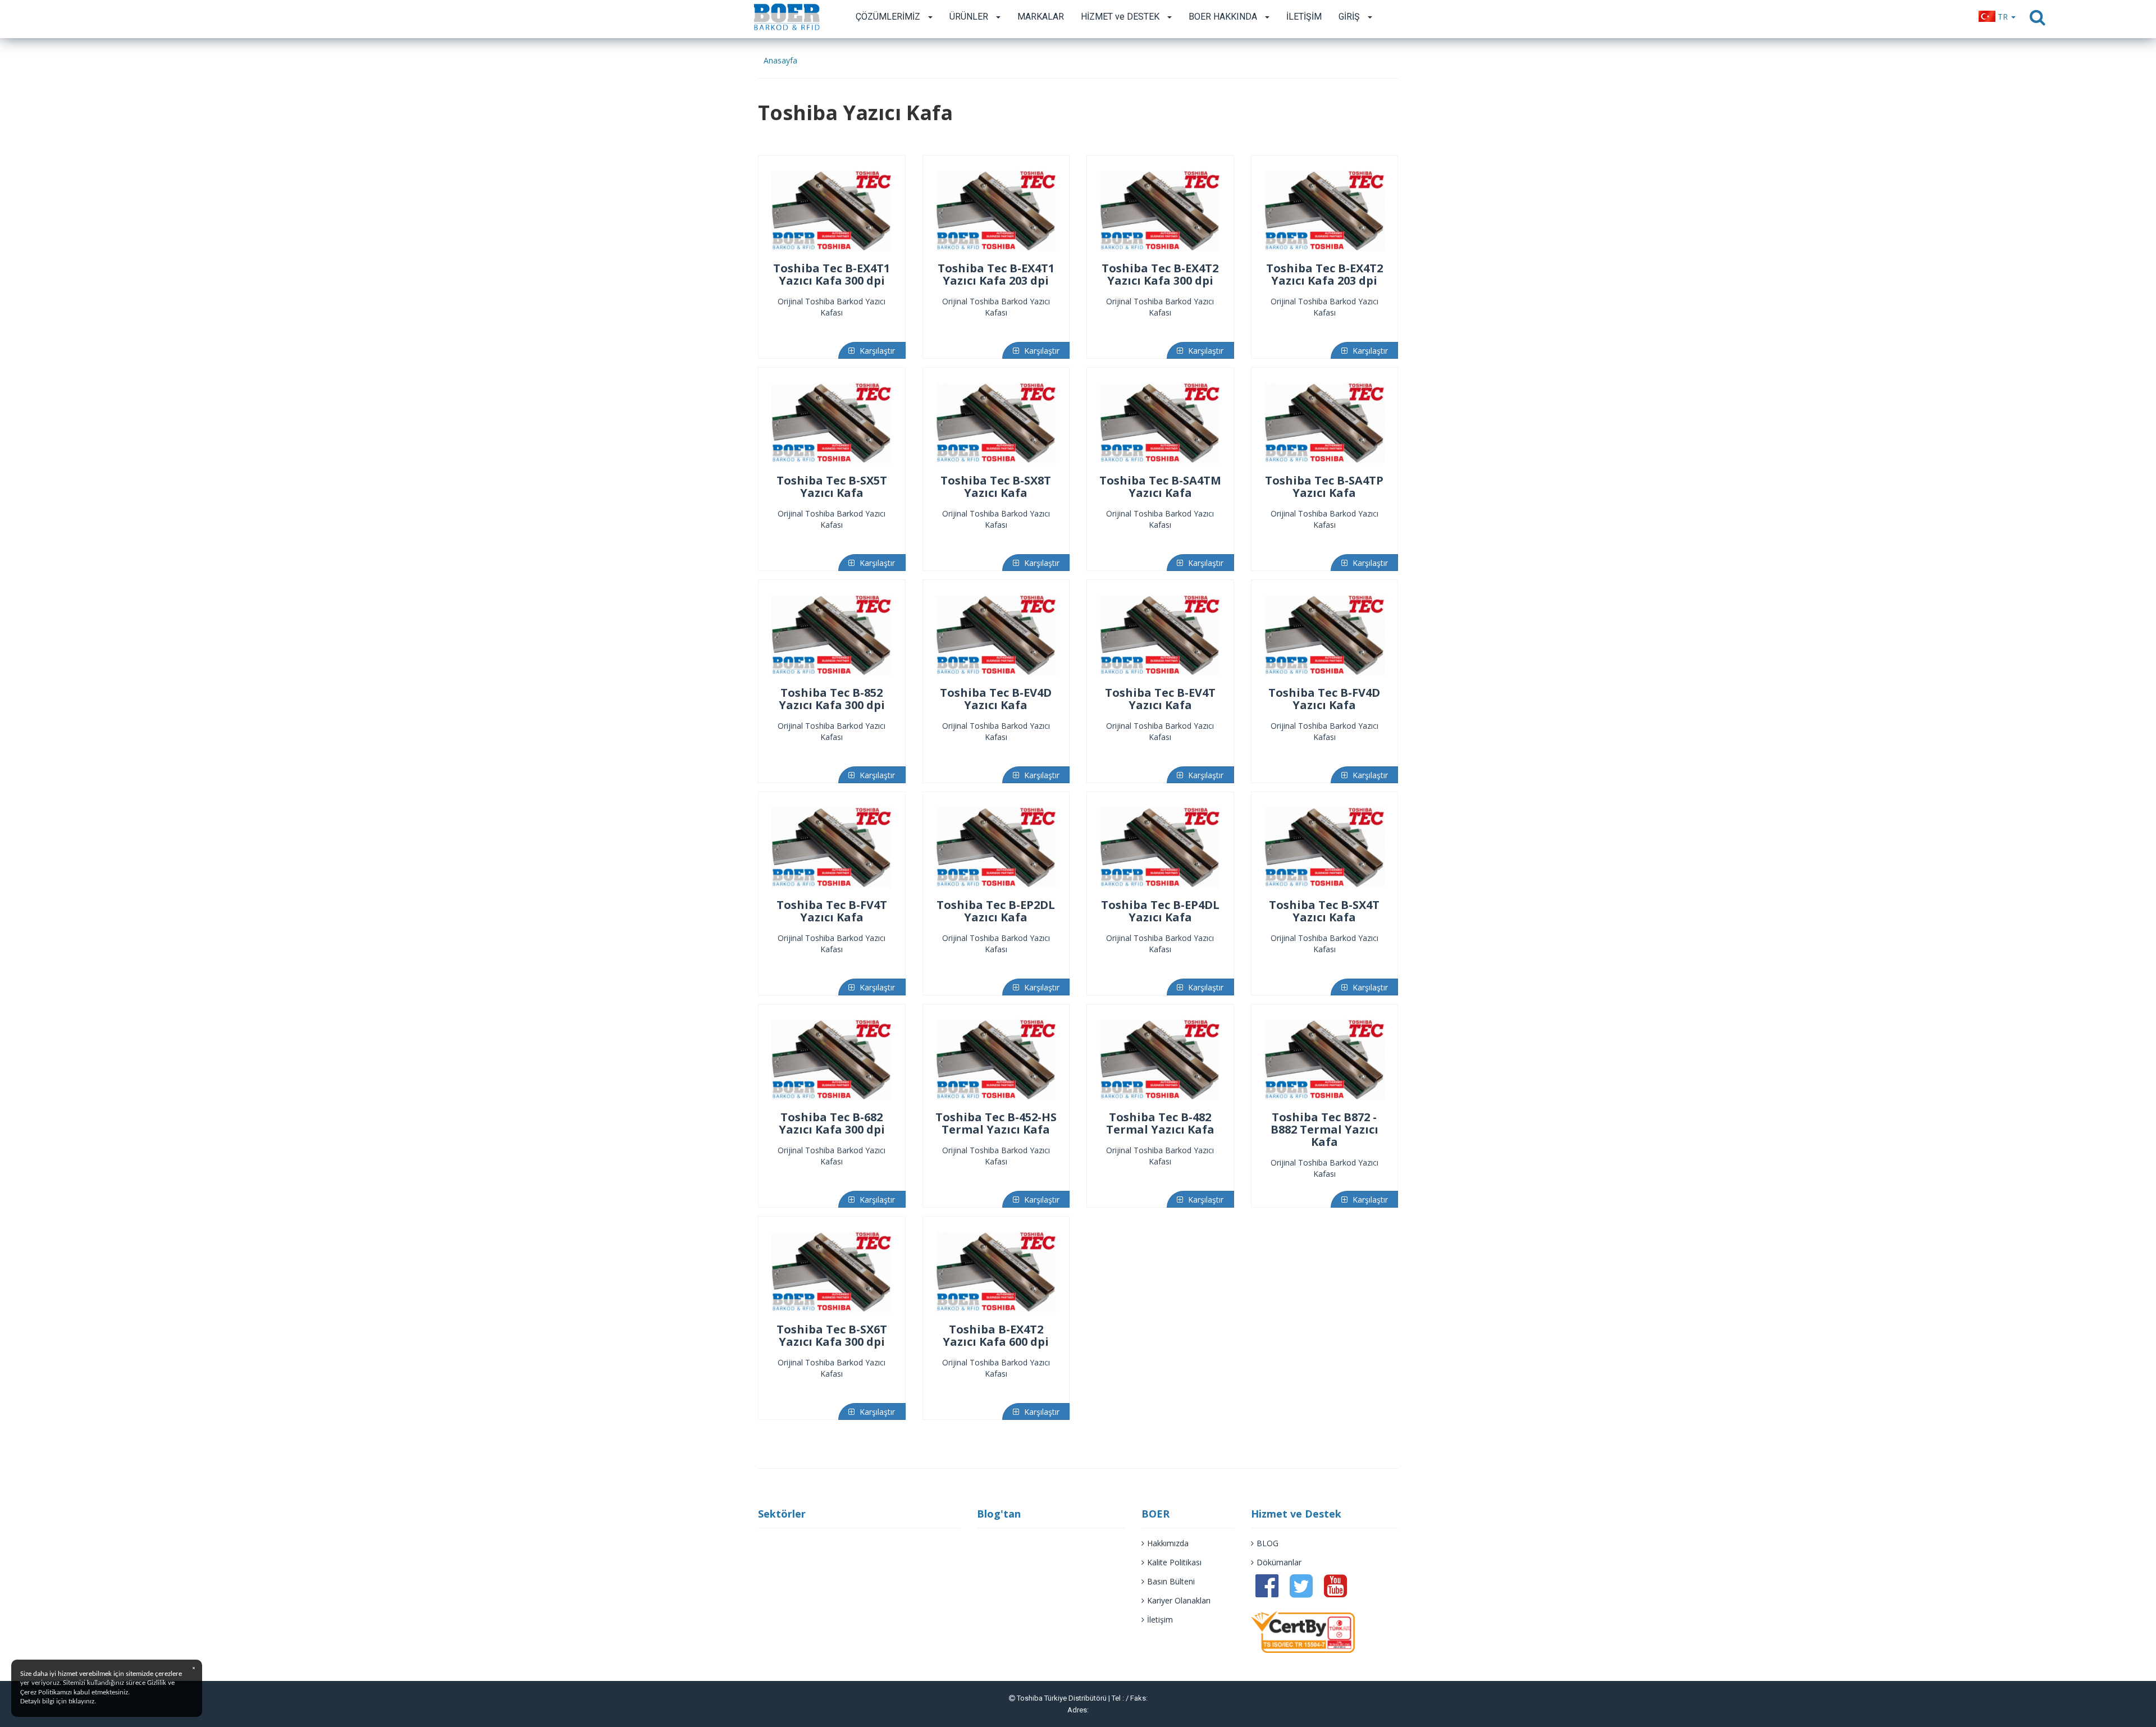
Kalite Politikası (1174, 1562)
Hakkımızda (1168, 1543)
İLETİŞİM (1304, 17)
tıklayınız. (82, 1701)
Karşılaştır (876, 351)
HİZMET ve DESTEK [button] (1121, 17)
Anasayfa (780, 60)
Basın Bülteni (1171, 1581)
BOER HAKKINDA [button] (1224, 17)
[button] (1997, 17)
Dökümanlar (1279, 1562)
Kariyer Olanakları (1179, 1600)
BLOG (1267, 1543)
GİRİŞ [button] (1350, 17)
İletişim (1160, 1619)
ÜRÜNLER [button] (970, 17)
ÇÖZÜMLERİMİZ (889, 17)
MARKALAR (1041, 17)
